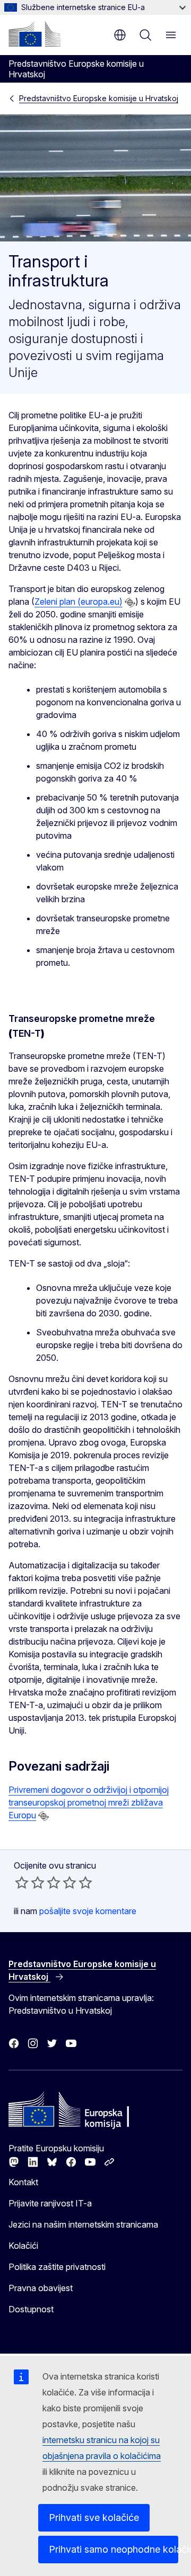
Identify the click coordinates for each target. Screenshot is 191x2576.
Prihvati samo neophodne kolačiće (114, 2549)
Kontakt (23, 2182)
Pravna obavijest (41, 2288)
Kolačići (23, 2246)
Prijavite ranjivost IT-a (50, 2203)
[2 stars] (30, 1882)
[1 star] (22, 1882)
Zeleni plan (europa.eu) (79, 602)
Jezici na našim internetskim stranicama (83, 2224)
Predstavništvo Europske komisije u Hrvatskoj (99, 98)
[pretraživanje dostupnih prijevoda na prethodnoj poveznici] (130, 603)
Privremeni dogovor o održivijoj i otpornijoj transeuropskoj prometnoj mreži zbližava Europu (89, 1802)
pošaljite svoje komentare (88, 1911)
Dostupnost (31, 2309)
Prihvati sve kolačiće (94, 2517)
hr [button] (120, 35)
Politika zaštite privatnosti (57, 2267)
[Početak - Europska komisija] (34, 34)
